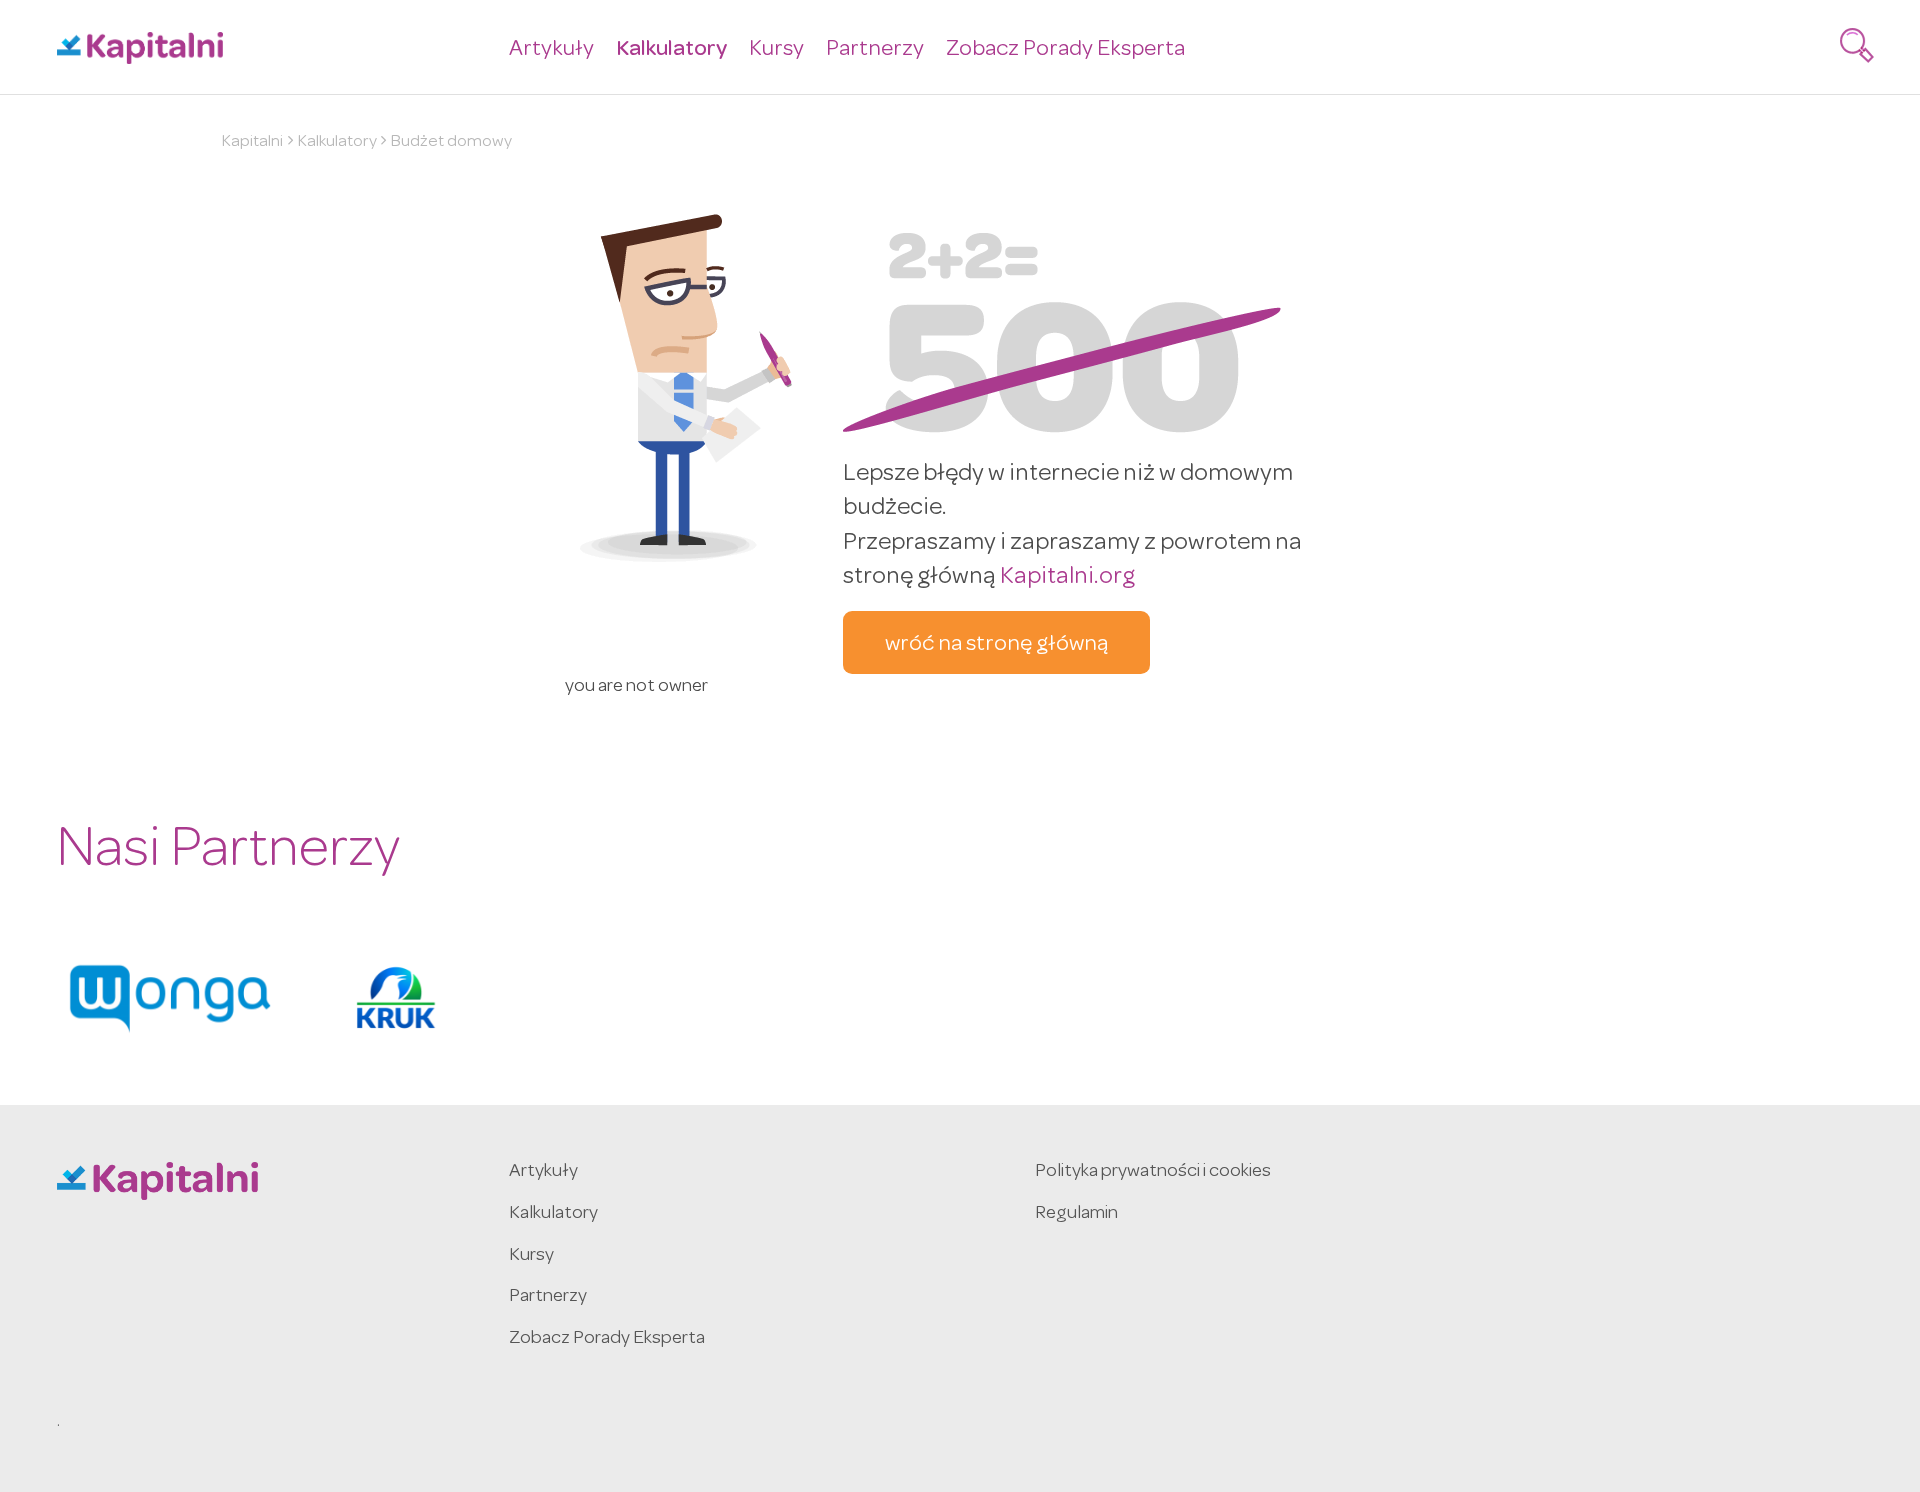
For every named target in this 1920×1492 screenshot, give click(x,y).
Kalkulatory (671, 50)
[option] (170, 998)
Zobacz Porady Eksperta (1065, 50)
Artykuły (551, 50)
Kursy (776, 50)
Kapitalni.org (1067, 578)
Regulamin (1076, 1214)
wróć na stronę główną (996, 645)
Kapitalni (252, 142)
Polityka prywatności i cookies (1153, 1172)
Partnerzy (875, 50)
